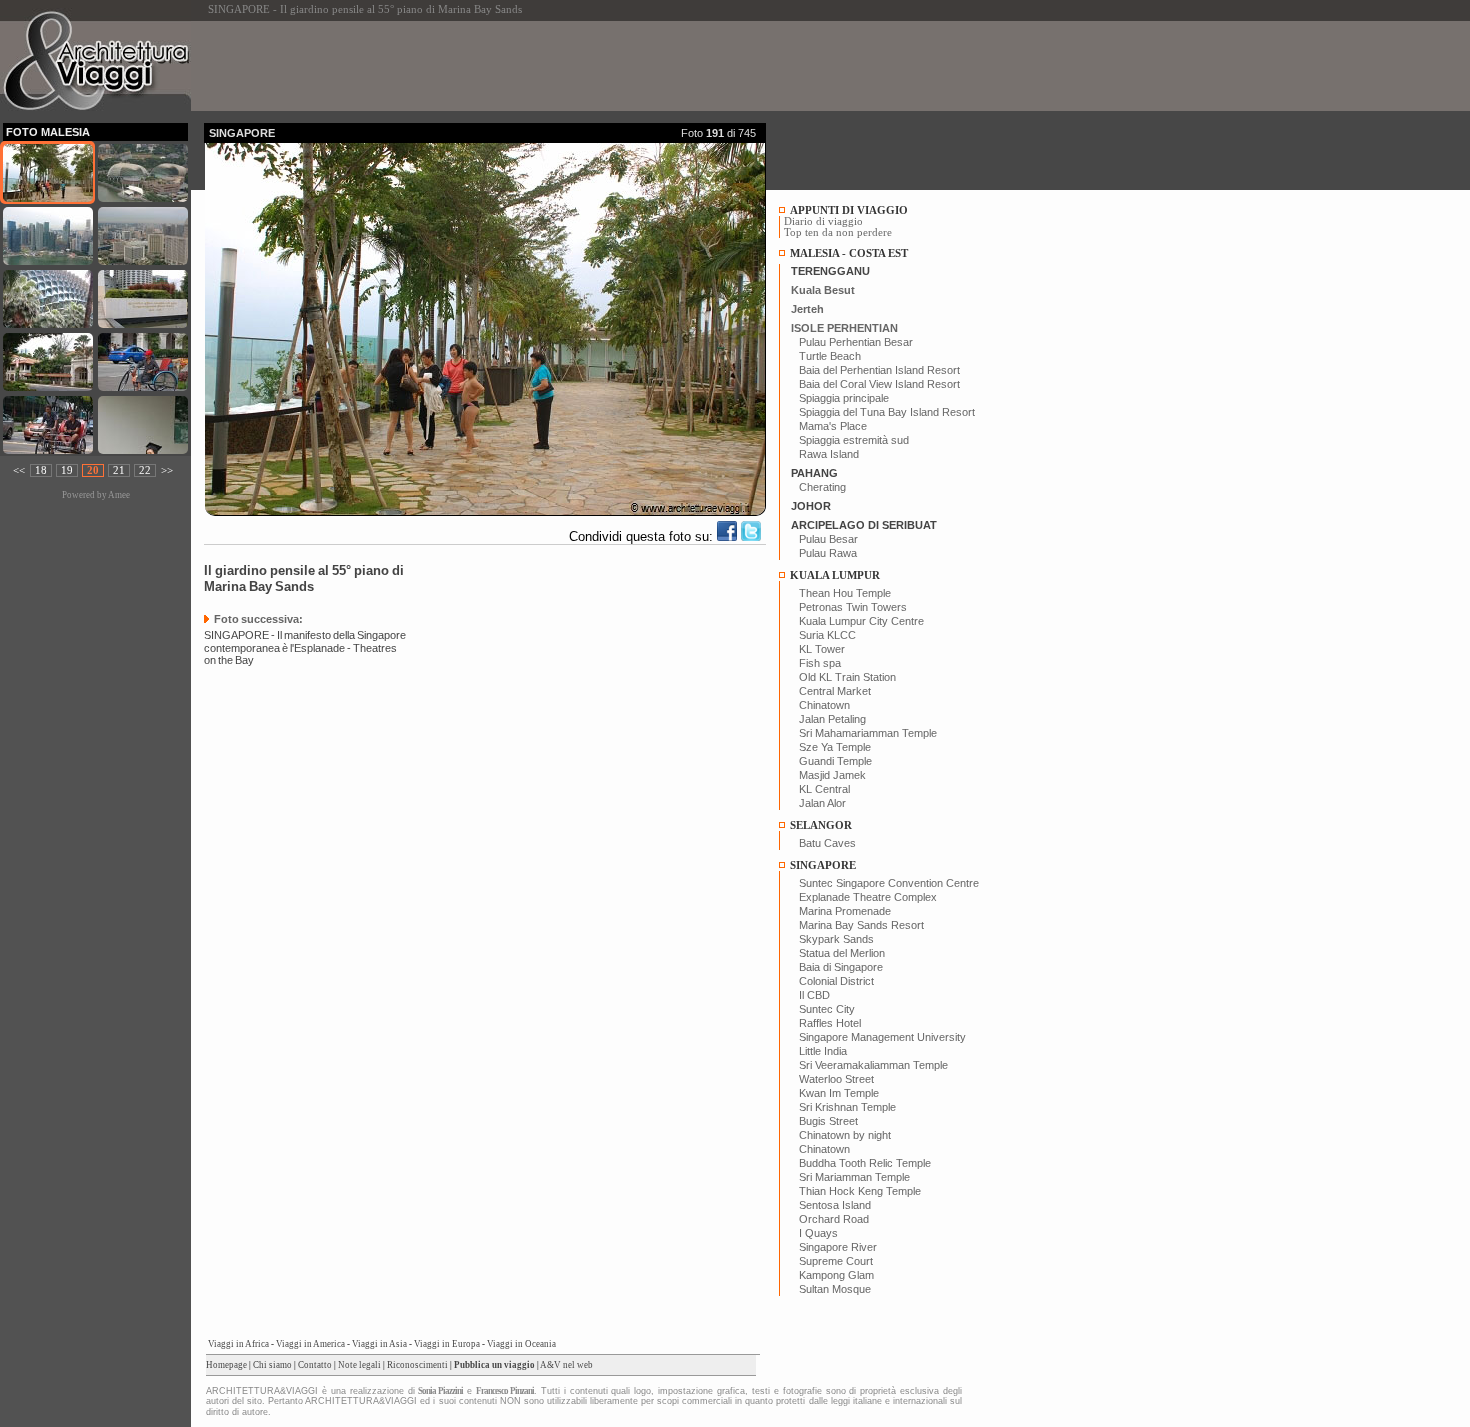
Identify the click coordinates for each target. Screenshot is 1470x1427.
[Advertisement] (568, 66)
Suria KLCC (827, 635)
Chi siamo (272, 1365)
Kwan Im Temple (839, 1093)
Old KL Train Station (847, 677)
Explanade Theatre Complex (868, 897)
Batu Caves (827, 843)
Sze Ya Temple (835, 747)
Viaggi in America (310, 1344)
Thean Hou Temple (845, 593)
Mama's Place (833, 426)
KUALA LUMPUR (835, 575)
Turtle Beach (830, 356)
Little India (823, 1051)
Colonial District (836, 981)
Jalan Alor (822, 803)
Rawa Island (829, 454)
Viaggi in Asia (379, 1344)
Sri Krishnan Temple (847, 1107)
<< (19, 470)
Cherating (822, 487)
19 (67, 470)
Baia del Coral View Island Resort (879, 384)
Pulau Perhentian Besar (856, 342)
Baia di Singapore (841, 967)
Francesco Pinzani (505, 1391)
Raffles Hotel (830, 1023)
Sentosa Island (835, 1205)
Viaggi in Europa (447, 1344)
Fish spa (820, 663)
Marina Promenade (845, 911)
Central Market (835, 691)
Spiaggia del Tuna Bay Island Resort (887, 412)
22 (145, 470)
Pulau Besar (828, 539)
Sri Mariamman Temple (854, 1177)
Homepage (226, 1365)
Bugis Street (828, 1121)
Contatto (315, 1365)
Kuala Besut (823, 290)
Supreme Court (836, 1261)
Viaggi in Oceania (521, 1344)
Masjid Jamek (832, 775)
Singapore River (838, 1247)
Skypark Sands (836, 939)
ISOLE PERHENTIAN (844, 328)
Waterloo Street (836, 1079)
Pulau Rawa (828, 553)
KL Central (824, 789)
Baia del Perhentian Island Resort (879, 370)
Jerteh (807, 309)
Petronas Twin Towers (853, 607)
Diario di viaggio (823, 221)
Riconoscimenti (417, 1365)
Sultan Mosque (835, 1289)
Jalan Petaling (832, 719)
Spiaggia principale (844, 398)
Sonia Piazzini (440, 1391)
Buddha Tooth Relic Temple (865, 1163)
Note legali (359, 1365)
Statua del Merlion (842, 953)
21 (119, 470)
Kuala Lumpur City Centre (861, 621)
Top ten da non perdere (838, 232)
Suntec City (827, 1009)
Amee (119, 495)
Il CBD (814, 995)
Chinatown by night (845, 1135)
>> (167, 470)
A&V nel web (566, 1365)
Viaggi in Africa (238, 1344)
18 (41, 470)
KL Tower (822, 649)
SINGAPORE (823, 865)
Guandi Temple (835, 761)
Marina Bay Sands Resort (861, 925)
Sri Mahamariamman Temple (868, 733)
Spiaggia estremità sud (854, 440)
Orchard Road (834, 1219)
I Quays (818, 1233)
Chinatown (824, 705)
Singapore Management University (882, 1037)
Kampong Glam (836, 1275)
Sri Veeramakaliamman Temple (873, 1065)
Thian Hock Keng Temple (860, 1191)
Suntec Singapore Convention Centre (889, 883)
